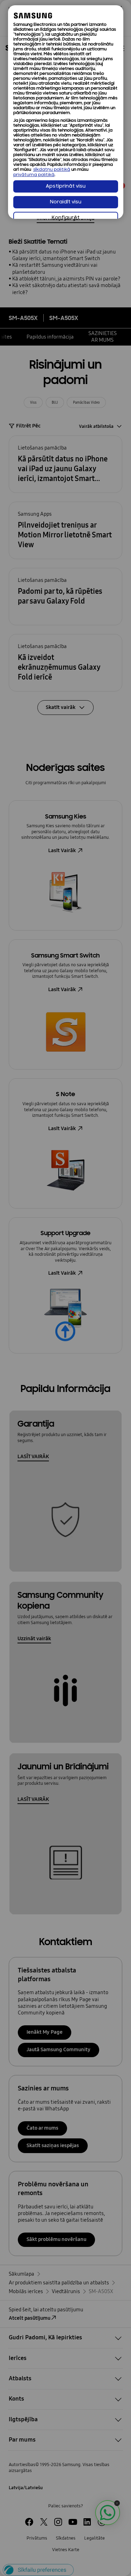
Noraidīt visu (66, 202)
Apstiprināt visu (66, 186)
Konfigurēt (66, 218)
